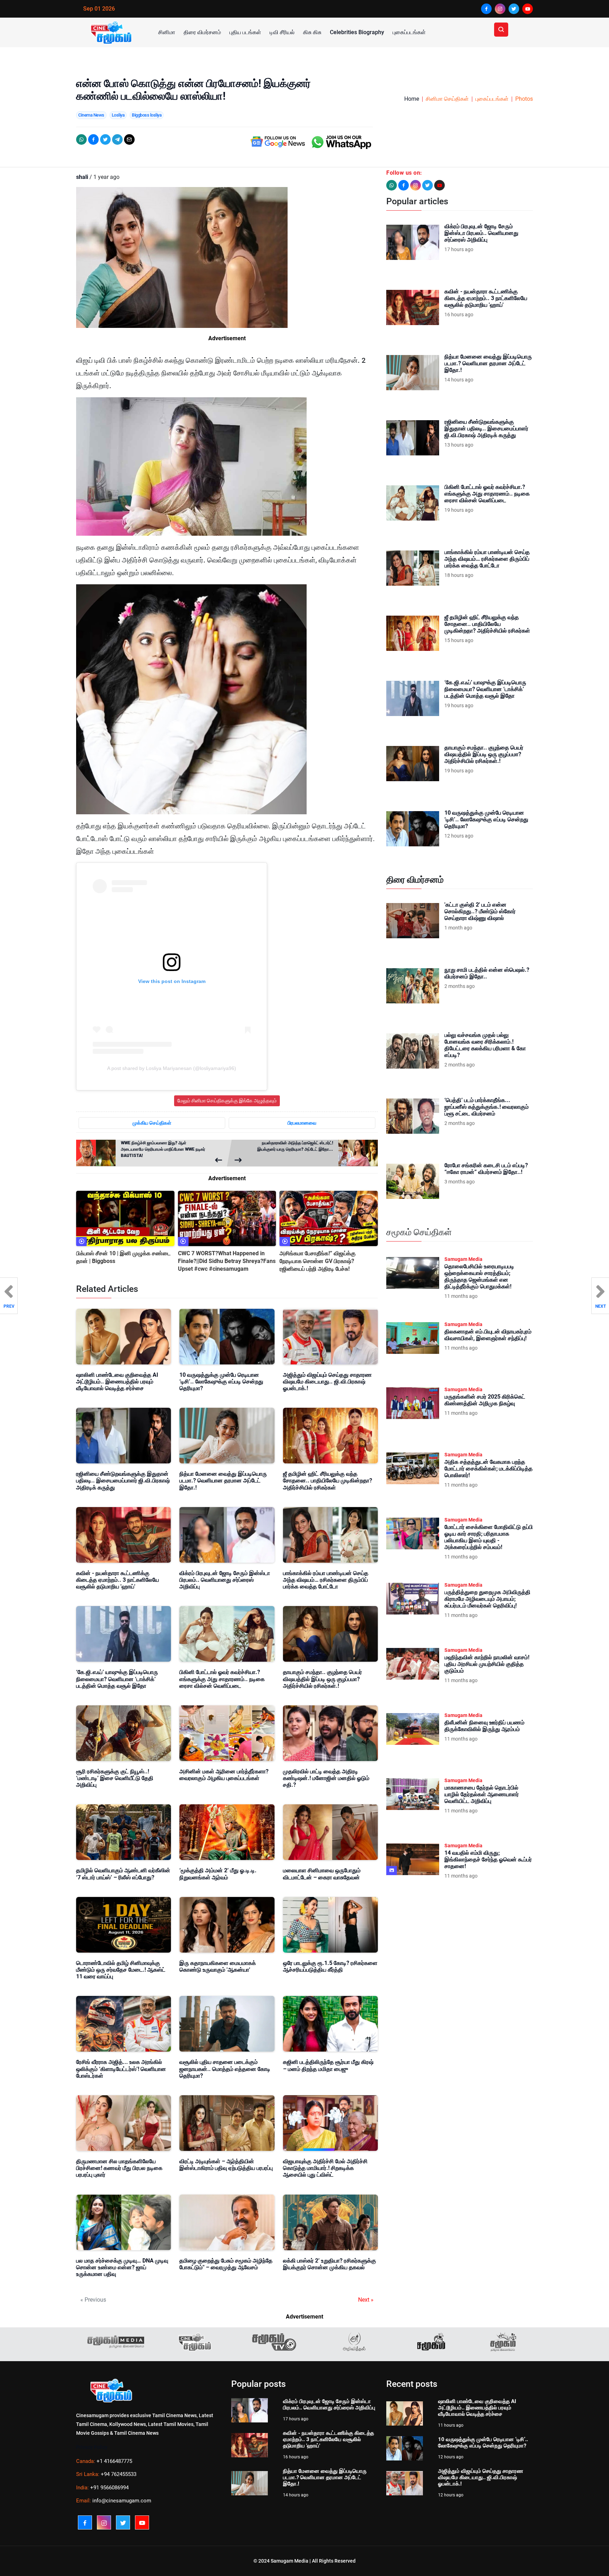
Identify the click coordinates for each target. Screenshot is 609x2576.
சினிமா (167, 32)
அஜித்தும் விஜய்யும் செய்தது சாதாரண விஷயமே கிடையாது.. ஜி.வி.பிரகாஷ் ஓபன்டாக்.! (327, 1382)
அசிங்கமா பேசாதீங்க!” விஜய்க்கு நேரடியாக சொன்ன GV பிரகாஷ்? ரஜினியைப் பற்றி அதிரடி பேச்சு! (318, 1261)
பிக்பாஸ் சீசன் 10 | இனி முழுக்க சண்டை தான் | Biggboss (123, 1257)
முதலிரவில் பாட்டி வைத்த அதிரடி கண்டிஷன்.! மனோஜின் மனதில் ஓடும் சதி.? (326, 1778)
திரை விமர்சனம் (202, 32)
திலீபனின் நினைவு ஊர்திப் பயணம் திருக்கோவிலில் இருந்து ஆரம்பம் (484, 1726)
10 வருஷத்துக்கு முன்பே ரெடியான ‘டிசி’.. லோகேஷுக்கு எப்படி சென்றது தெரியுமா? (221, 1382)
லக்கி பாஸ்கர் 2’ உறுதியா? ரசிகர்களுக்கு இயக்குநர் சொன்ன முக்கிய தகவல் (330, 2264)
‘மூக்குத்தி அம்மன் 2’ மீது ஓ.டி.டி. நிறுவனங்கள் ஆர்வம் (218, 1874)
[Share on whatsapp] (81, 139)
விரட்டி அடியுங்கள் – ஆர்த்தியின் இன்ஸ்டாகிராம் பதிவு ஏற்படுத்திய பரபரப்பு (226, 2165)
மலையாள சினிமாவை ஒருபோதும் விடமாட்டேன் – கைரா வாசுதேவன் (322, 1874)
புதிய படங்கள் (245, 32)
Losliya (118, 115)
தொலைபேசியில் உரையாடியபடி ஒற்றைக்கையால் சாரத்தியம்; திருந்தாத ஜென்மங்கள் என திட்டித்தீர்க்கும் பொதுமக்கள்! (479, 1277)
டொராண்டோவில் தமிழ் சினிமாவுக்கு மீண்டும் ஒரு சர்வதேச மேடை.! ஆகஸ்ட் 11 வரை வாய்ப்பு (121, 1970)
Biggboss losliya (147, 115)
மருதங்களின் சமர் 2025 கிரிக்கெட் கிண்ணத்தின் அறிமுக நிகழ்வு (485, 1400)
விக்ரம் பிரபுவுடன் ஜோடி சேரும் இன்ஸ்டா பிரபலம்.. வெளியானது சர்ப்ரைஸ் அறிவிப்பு (225, 1580)
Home (412, 99)
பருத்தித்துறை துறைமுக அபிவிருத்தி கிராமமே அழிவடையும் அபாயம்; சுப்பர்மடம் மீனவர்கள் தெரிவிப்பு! (487, 1599)
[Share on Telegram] (117, 139)
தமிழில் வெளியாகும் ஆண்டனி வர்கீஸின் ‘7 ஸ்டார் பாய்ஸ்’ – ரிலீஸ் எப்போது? (123, 1874)
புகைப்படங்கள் (409, 32)
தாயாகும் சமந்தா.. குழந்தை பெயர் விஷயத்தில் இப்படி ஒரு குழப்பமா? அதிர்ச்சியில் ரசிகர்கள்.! (322, 1679)
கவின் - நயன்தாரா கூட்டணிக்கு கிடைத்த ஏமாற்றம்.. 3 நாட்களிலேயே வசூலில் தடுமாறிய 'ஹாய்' (118, 1580)
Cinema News (91, 115)
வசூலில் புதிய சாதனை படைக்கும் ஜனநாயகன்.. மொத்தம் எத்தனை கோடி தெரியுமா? (225, 2069)
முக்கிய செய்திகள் (152, 1123)
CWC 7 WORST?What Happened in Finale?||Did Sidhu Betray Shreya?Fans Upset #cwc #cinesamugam (227, 1261)
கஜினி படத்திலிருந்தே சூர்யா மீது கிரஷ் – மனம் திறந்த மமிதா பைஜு (328, 2065)
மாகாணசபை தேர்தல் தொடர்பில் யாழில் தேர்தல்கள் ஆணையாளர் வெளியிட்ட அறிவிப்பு (482, 1794)
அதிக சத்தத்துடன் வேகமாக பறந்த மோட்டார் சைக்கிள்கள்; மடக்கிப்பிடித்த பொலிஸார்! (488, 1469)
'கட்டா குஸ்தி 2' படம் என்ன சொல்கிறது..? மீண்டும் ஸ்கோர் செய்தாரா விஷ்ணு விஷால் (480, 911)
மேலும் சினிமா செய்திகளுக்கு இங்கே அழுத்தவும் (227, 1101)
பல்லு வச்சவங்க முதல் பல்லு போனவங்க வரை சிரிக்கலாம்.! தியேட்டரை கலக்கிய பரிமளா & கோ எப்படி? (485, 1045)
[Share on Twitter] (105, 139)
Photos (524, 99)
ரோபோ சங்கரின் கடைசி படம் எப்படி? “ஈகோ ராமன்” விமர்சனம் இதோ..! (486, 1169)
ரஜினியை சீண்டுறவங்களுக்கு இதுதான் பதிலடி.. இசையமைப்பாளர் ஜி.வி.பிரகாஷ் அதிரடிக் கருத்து (123, 1480)
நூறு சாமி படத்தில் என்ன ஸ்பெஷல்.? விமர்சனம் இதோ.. (487, 973)
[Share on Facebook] (93, 139)
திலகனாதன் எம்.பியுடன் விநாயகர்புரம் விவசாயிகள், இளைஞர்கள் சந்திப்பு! (488, 1335)
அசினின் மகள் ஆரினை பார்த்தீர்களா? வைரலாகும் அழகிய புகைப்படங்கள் (224, 1775)
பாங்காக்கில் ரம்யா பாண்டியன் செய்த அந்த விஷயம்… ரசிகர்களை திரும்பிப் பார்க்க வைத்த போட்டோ (326, 1580)
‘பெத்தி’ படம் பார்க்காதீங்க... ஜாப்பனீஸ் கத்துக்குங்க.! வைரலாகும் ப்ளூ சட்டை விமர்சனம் (487, 1107)
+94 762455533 (119, 2474)
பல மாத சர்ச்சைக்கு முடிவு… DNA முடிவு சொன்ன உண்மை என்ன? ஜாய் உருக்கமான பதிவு (122, 2267)
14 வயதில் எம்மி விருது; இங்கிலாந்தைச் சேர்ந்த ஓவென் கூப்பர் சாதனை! (488, 1859)
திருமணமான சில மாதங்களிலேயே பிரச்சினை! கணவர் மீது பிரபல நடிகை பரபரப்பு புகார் (119, 2168)
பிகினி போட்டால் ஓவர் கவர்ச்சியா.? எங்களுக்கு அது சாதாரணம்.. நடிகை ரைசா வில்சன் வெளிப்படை (222, 1679)
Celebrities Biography (357, 32)
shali (82, 177)
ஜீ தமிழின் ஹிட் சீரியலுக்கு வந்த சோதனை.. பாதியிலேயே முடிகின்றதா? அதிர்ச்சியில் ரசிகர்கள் (328, 1480)
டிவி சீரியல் (282, 32)
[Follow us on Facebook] (404, 185)
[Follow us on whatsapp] (392, 185)
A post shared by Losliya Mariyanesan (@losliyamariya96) (172, 1068)
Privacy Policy (92, 2447)
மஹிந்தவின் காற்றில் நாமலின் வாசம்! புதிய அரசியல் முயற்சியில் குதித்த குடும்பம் (487, 1664)
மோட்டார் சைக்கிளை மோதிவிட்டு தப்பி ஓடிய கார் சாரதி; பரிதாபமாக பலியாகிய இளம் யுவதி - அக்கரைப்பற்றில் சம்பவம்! (489, 1537)
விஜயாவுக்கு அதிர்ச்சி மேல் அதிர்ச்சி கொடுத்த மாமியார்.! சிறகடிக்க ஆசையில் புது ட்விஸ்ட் (325, 2168)
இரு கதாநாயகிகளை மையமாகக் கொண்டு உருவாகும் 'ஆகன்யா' (218, 1966)
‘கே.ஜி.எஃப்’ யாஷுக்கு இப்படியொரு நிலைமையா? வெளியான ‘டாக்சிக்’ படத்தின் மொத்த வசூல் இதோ (117, 1679)
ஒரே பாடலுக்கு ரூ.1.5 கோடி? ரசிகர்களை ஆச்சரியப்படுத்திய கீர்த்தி (330, 1966)
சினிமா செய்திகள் (447, 99)
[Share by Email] (129, 139)
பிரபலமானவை (302, 1123)
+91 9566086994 (109, 2488)
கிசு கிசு (312, 32)
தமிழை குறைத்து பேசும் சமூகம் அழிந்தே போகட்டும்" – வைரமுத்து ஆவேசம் (226, 2264)
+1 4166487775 (114, 2461)
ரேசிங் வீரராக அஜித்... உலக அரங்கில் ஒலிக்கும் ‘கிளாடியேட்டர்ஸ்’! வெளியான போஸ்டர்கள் (121, 2069)
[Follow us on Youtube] (439, 185)
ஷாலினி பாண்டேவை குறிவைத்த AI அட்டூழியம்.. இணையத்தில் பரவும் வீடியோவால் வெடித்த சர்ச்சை (117, 1382)
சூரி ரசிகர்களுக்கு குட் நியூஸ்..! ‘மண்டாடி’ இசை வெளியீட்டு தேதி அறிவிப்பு (115, 1778)
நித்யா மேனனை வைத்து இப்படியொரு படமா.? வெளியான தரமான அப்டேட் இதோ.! (223, 1480)
